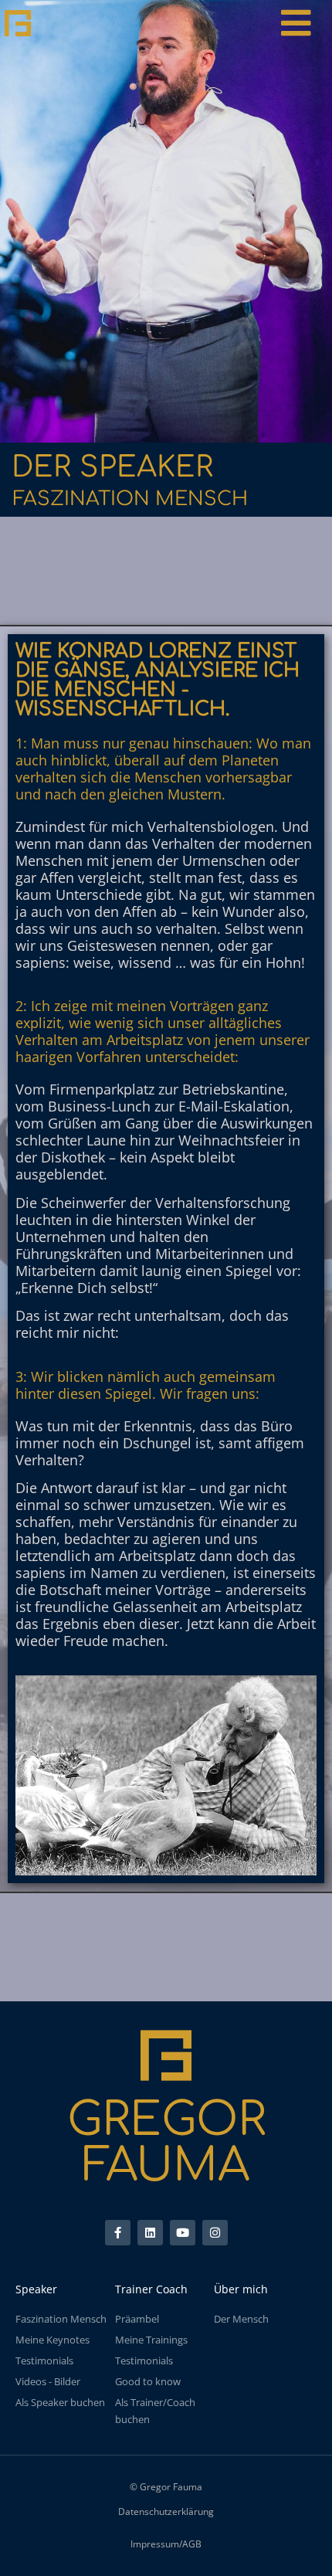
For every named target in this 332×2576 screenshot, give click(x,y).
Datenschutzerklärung (166, 2512)
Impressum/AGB (166, 2544)
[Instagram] (215, 2233)
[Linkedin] (150, 2233)
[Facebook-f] (118, 2233)
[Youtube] (183, 2233)
